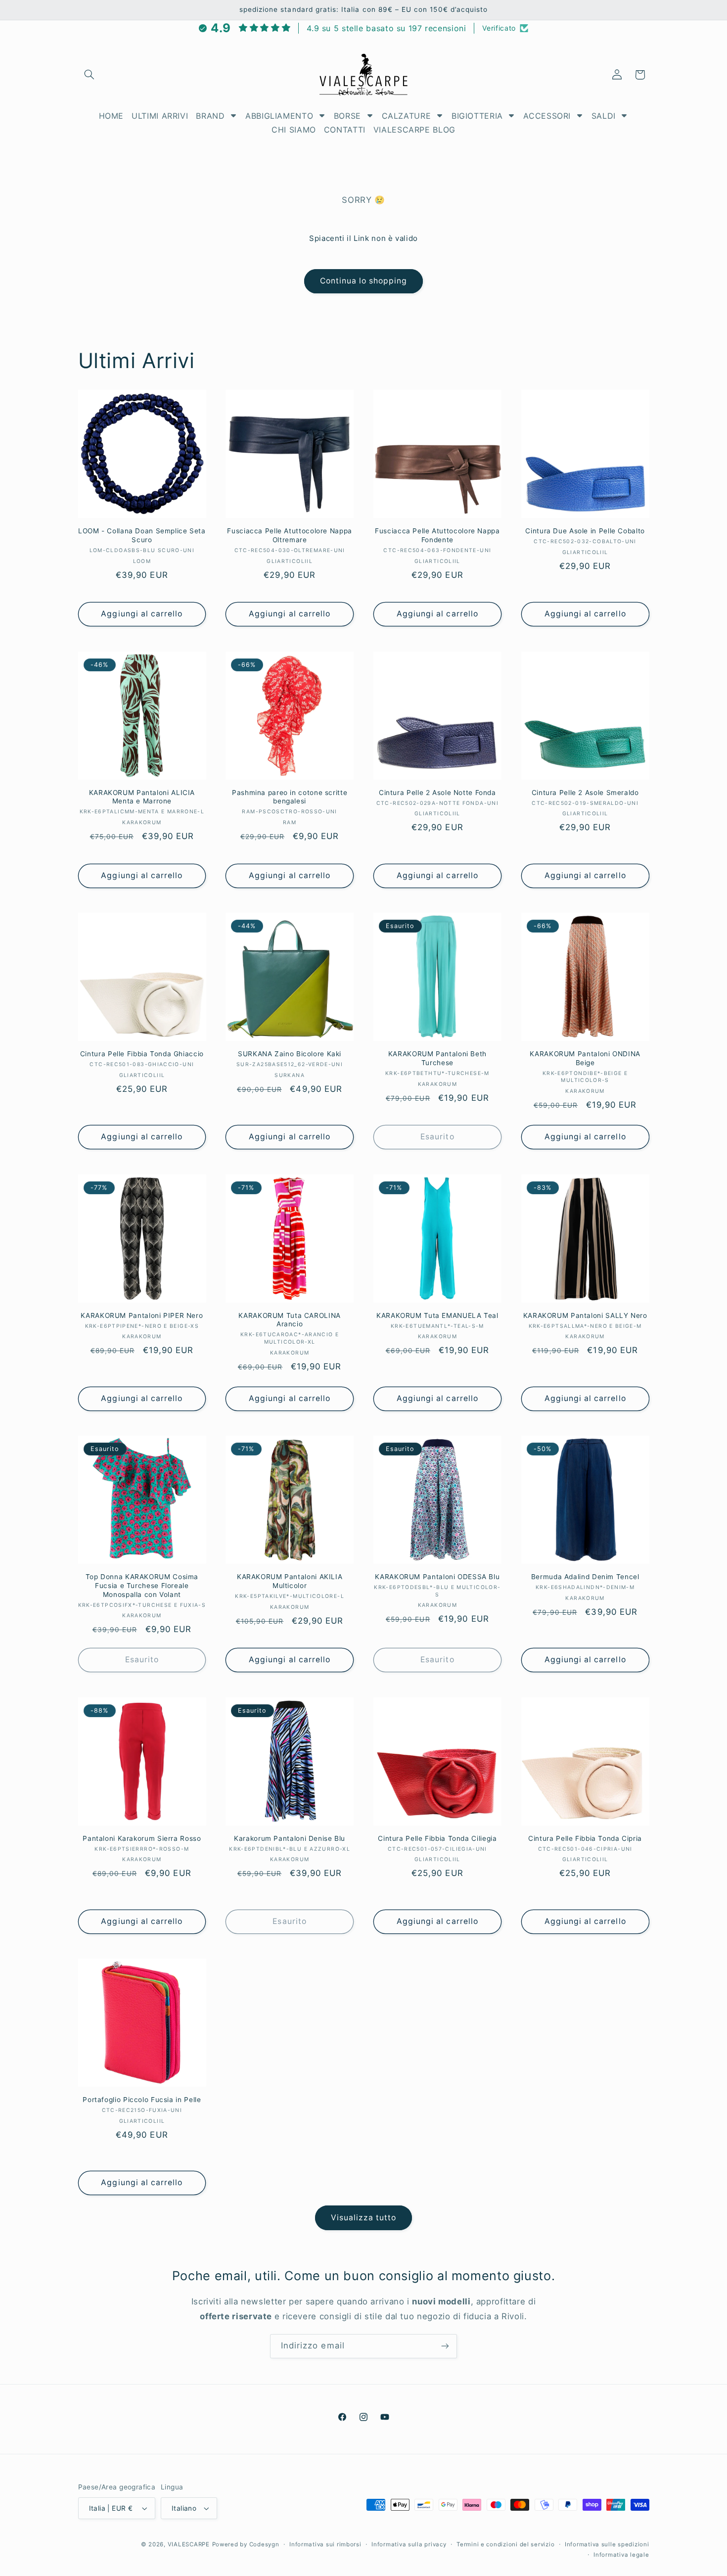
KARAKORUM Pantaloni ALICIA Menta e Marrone (142, 797)
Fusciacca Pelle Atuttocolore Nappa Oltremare (289, 535)
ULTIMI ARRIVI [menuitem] (160, 116)
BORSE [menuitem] (347, 116)
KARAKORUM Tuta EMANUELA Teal (437, 1315)
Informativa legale (621, 2555)
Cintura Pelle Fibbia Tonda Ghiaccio (142, 1054)
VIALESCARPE (189, 2544)
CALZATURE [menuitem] (407, 116)
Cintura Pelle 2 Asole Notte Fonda (437, 793)
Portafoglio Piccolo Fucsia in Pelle (142, 2100)
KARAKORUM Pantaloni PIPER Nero (142, 1315)
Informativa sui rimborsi (325, 2544)
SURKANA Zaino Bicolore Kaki (290, 1054)
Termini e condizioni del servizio (505, 2544)
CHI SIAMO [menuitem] (294, 130)
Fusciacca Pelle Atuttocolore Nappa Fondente (437, 535)
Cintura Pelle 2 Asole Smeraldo (585, 793)
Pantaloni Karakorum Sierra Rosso (142, 1838)
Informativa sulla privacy (409, 2544)
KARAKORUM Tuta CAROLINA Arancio (290, 1320)
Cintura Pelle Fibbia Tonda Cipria (585, 1838)
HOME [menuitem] (112, 116)
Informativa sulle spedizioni (607, 2544)
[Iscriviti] (445, 2346)
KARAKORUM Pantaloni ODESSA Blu (437, 1577)
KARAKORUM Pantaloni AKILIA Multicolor (290, 1581)
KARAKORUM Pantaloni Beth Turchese (437, 1058)
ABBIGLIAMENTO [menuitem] (279, 116)
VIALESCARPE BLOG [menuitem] (414, 130)
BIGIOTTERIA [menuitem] (477, 116)
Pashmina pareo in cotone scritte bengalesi (290, 797)
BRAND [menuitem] (210, 116)
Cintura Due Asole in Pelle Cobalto (585, 531)
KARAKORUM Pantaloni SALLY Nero (585, 1315)
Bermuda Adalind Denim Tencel (585, 1577)
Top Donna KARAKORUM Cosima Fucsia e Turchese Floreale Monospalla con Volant (142, 1586)
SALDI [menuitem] (604, 116)
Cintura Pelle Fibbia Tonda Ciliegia (437, 1838)
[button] (90, 75)
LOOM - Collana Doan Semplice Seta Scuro (142, 535)
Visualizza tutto (364, 2218)
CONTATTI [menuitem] (345, 130)
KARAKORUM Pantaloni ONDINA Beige (585, 1058)
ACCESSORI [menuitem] (547, 116)
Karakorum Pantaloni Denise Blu (290, 1838)
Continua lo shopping (364, 281)
